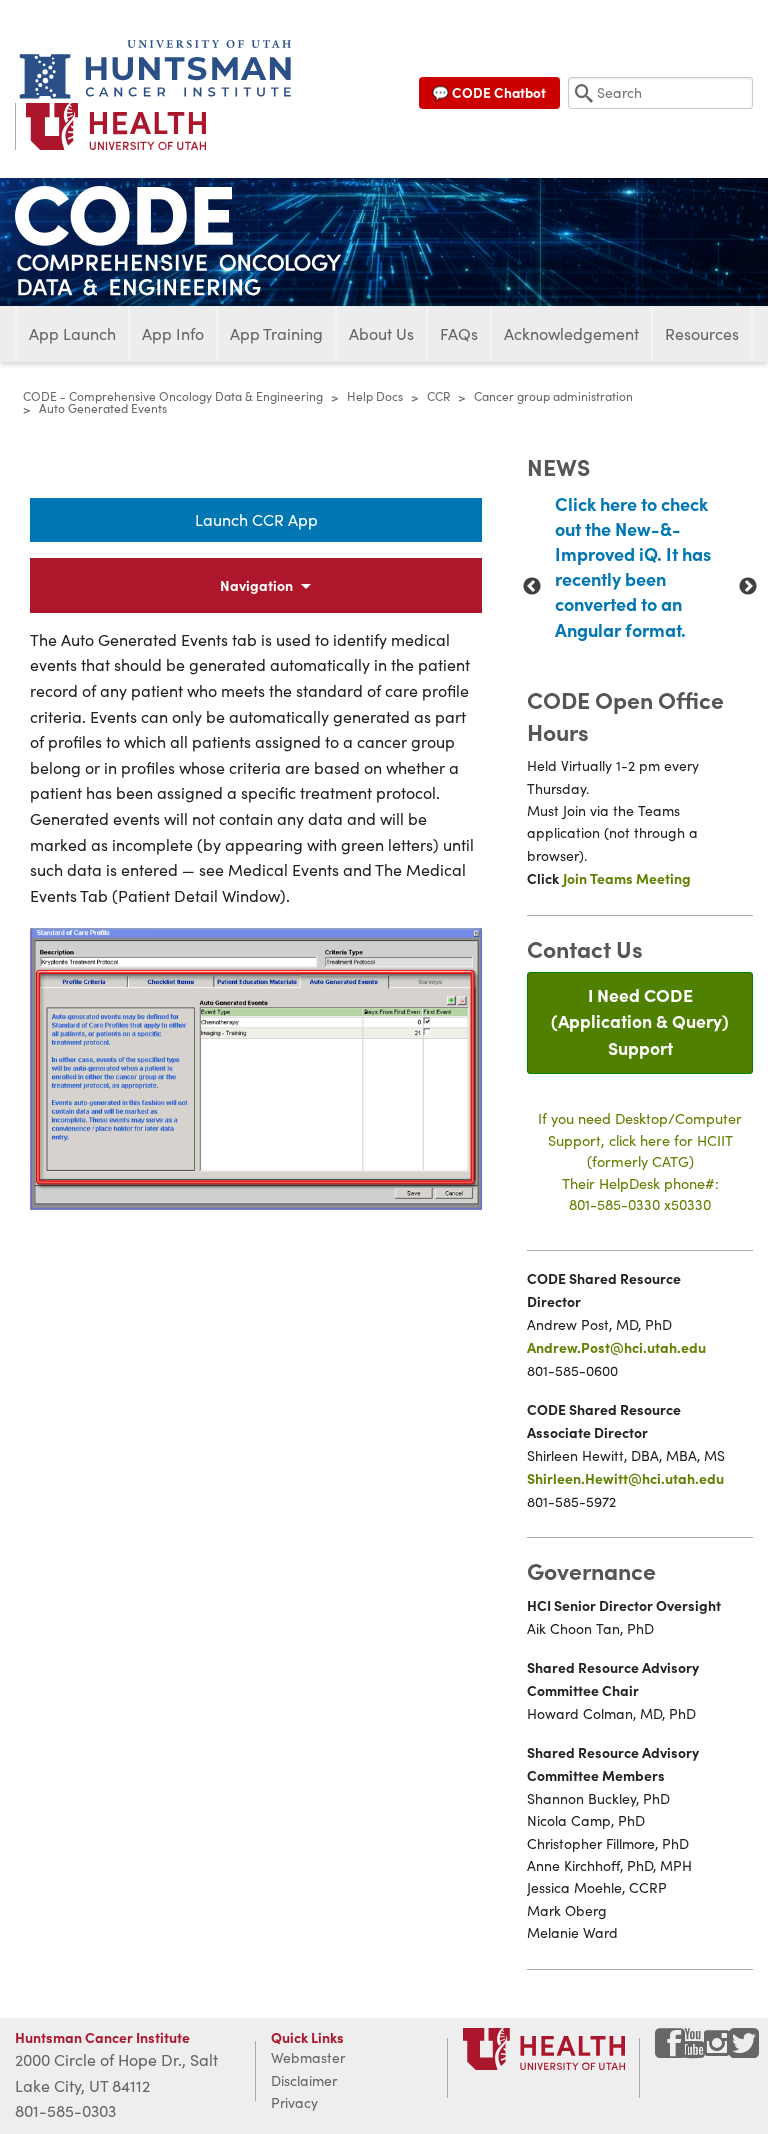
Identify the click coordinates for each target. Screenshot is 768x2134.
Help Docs (375, 396)
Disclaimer (304, 2080)
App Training (276, 333)
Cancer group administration (553, 396)
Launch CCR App (256, 519)
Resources (702, 333)
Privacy (294, 2102)
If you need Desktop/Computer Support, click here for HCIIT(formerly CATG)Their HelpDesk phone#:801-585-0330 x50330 (640, 1161)
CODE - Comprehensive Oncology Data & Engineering (173, 396)
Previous (532, 587)
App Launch (72, 333)
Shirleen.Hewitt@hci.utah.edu (625, 1478)
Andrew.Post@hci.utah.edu (616, 1347)
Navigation (256, 585)
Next (748, 587)
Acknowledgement (571, 333)
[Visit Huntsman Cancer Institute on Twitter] (744, 2050)
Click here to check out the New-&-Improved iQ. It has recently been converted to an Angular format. (633, 566)
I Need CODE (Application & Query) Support (640, 1021)
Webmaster (308, 2057)
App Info (173, 333)
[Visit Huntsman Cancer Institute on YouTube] (695, 2050)
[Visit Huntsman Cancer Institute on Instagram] (719, 2050)
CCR (438, 396)
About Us (381, 333)
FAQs (459, 333)
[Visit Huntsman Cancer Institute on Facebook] (670, 2050)
